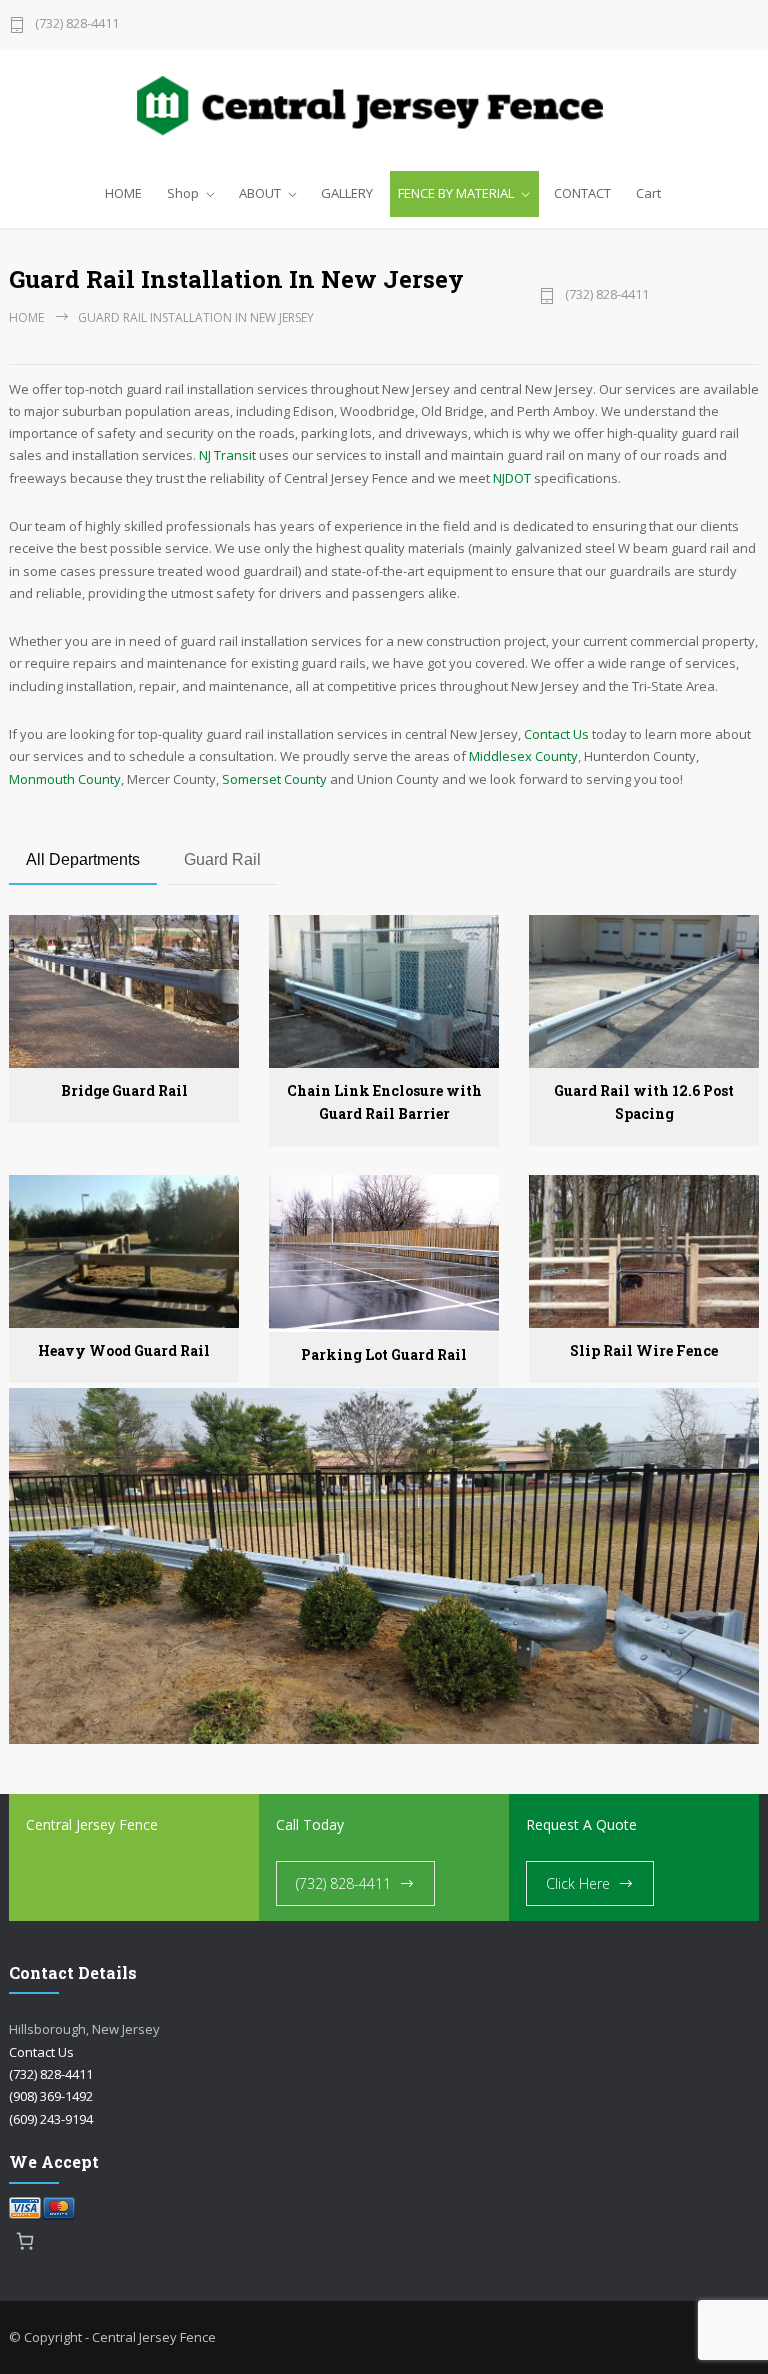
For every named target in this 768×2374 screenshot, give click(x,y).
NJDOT (512, 478)
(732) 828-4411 (77, 24)
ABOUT (260, 193)
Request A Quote (581, 1824)
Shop (183, 193)
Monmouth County (65, 779)
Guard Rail (222, 859)
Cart (648, 193)
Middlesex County (523, 756)
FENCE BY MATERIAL (456, 193)
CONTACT (582, 193)
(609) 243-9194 (51, 2119)
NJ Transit (227, 455)
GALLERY (347, 193)
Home (26, 317)
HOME (123, 193)
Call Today (310, 1824)
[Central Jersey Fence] (384, 109)
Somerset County (274, 779)
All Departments (83, 859)
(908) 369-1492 (51, 2096)
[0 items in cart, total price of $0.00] (25, 2241)
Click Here (578, 1883)
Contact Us (556, 734)
